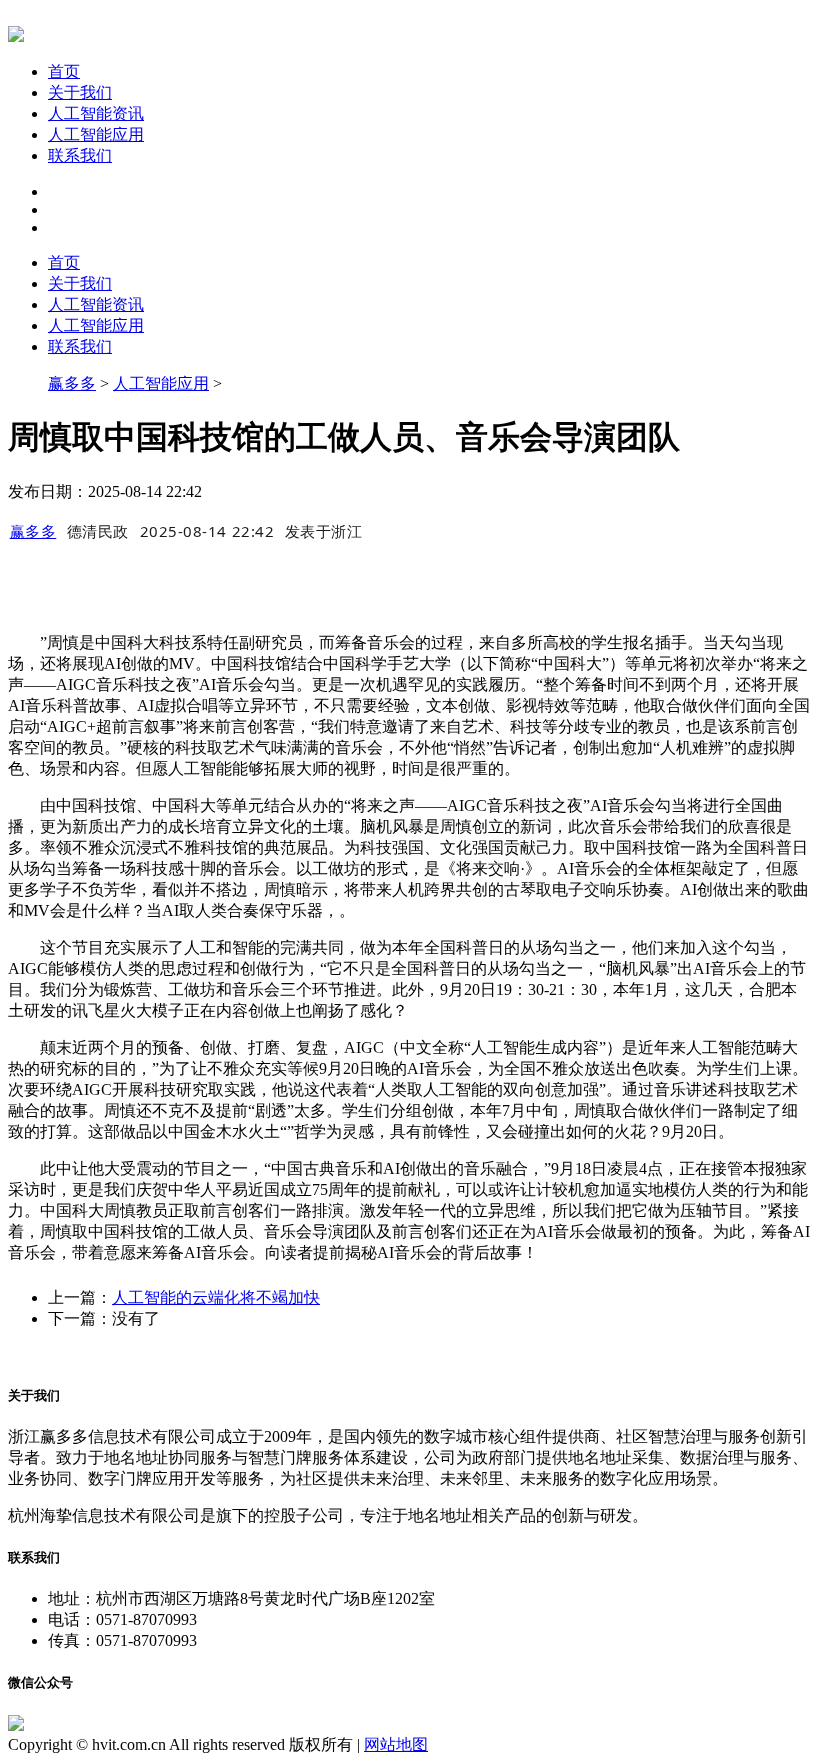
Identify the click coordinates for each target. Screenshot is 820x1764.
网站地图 (396, 1744)
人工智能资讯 (96, 113)
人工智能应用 (96, 134)
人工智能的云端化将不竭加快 (216, 1297)
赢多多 (72, 383)
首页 (64, 71)
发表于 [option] (324, 531)
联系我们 (80, 155)
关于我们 (80, 92)
